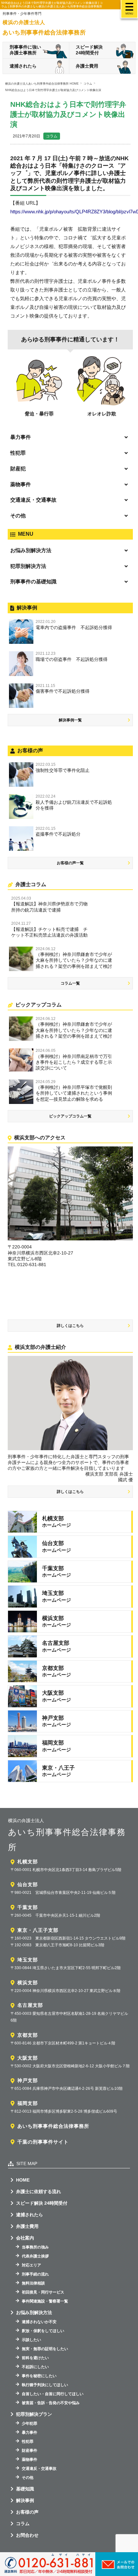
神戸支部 (28, 2080)
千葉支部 (28, 1907)
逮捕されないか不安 (39, 2322)
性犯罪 (18, 453)
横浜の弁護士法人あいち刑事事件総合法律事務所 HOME (42, 84)
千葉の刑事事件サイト (43, 2142)
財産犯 (18, 469)
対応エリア (31, 2265)
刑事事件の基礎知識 (33, 582)
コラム (52, 136)
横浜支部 (28, 1983)
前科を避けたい (35, 2358)
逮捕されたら (23, 66)
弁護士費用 (87, 66)
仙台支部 (28, 1884)
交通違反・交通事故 (33, 500)
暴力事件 (21, 437)
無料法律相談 (33, 2283)
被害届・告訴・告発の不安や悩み (51, 2403)
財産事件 (30, 2451)
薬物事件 (21, 484)
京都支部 (28, 2035)
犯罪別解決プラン (34, 2414)
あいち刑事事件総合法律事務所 (53, 2126)
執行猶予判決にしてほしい (45, 2385)
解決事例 (25, 2500)
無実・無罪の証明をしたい (45, 2349)
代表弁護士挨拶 (35, 2256)
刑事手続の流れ (35, 2274)
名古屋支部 (30, 2005)
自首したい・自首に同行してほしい (53, 2394)
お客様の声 (27, 2512)
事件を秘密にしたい (39, 2376)
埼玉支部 (28, 1960)
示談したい (31, 2340)
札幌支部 (28, 1862)
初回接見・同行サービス (43, 2292)
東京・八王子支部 (38, 1930)
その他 (18, 516)
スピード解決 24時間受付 (42, 2203)
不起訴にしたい (35, 2367)
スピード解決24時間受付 (89, 50)
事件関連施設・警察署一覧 (45, 2301)
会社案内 (25, 2238)
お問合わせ (27, 2535)
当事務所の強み (35, 2247)
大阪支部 (28, 2058)
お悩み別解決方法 (31, 550)
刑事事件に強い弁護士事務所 (25, 50)
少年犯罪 (30, 2423)
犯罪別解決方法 (28, 566)
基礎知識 (25, 2489)
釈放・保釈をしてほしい (43, 2331)
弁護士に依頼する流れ (39, 2191)
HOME (23, 2180)
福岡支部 (28, 2103)
